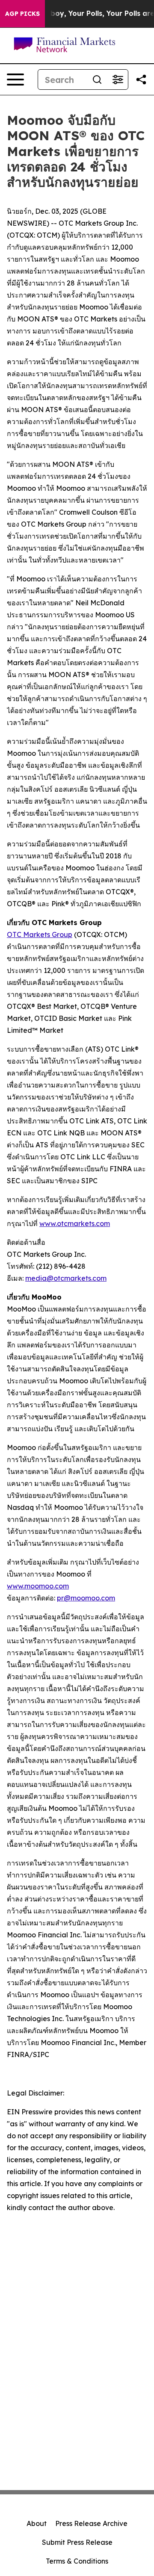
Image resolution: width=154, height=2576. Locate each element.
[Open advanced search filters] (118, 80)
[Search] (97, 80)
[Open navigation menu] (15, 80)
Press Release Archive (91, 2523)
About (37, 2523)
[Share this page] (141, 80)
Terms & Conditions (77, 2561)
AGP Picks (22, 14)
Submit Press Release (77, 2542)
